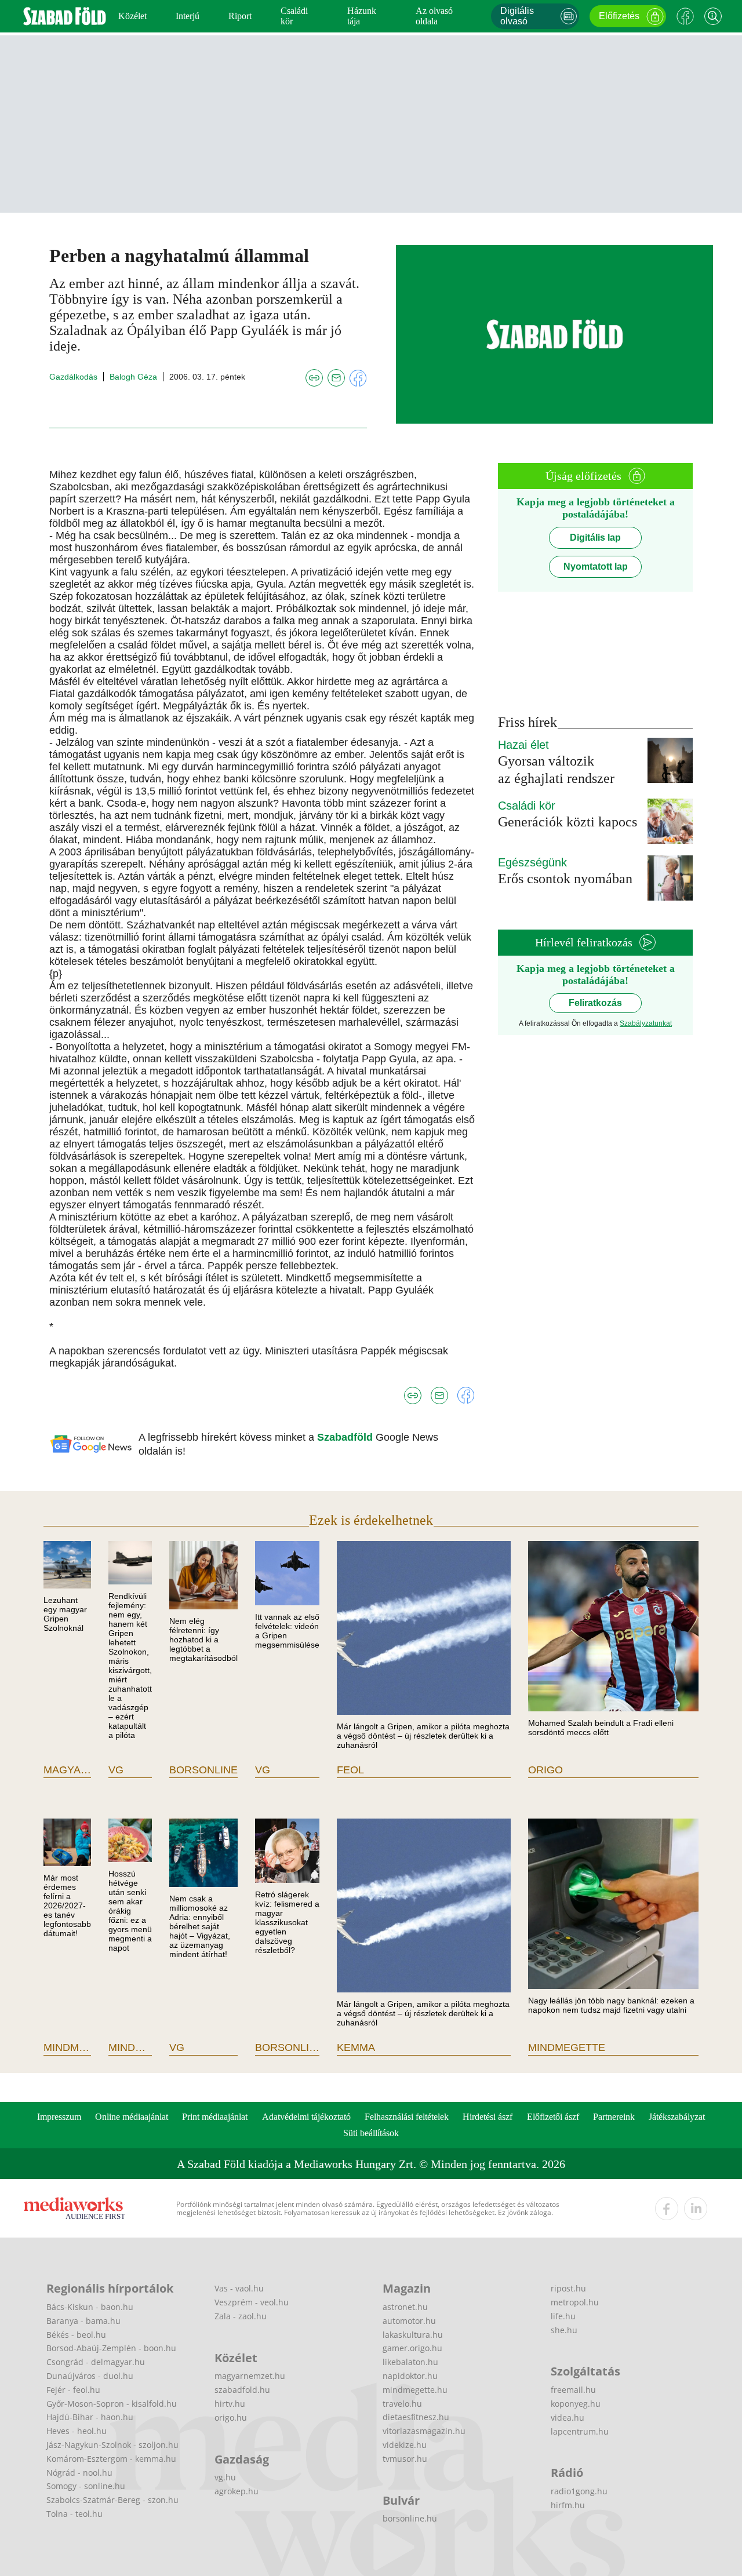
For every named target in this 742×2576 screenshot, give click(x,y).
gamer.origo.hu (412, 2348)
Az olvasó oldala (434, 16)
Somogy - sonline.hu (86, 2486)
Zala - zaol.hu (241, 2316)
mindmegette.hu (415, 2390)
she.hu (564, 2330)
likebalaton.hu (410, 2362)
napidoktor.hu (410, 2376)
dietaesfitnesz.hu (416, 2417)
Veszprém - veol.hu (252, 2302)
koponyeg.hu (576, 2404)
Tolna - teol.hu (74, 2514)
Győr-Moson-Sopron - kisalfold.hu (112, 2404)
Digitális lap (595, 538)
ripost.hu (568, 2288)
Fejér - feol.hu (73, 2390)
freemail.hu (573, 2390)
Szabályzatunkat (646, 1023)
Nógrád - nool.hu (79, 2473)
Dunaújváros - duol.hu (90, 2376)
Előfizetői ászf (553, 2117)
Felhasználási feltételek (407, 2117)
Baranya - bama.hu (83, 2321)
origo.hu (231, 2417)
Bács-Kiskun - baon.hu (90, 2307)
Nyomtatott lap (596, 566)
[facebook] (667, 2209)
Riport (240, 16)
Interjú (188, 16)
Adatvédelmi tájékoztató (306, 2117)
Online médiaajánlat (132, 2117)
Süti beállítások (371, 2133)
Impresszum (59, 2117)
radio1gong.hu (579, 2491)
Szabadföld (346, 1437)
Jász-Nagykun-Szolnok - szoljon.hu (112, 2445)
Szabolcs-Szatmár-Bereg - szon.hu (112, 2500)
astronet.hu (405, 2307)
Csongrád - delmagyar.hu (96, 2362)
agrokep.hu (237, 2491)
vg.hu (225, 2477)
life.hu (563, 2316)
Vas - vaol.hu (239, 2288)
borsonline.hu (410, 2518)
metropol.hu (575, 2302)
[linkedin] (696, 2209)
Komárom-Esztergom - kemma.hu (111, 2459)
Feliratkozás (595, 1003)
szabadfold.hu (242, 2390)
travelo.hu (402, 2404)
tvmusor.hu (405, 2459)
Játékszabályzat (677, 2117)
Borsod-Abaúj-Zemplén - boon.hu (111, 2348)
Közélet (132, 16)
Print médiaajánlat (215, 2117)
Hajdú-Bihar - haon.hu (90, 2417)
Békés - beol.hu (76, 2335)
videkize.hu (405, 2445)
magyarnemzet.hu (250, 2376)
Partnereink (614, 2117)
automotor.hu (409, 2321)
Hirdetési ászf (488, 2117)
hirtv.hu (230, 2404)
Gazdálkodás (73, 377)
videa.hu (568, 2417)
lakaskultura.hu (413, 2335)
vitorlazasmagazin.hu (424, 2431)
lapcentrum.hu (580, 2431)
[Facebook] (685, 16)
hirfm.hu (568, 2505)
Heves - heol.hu (77, 2431)
